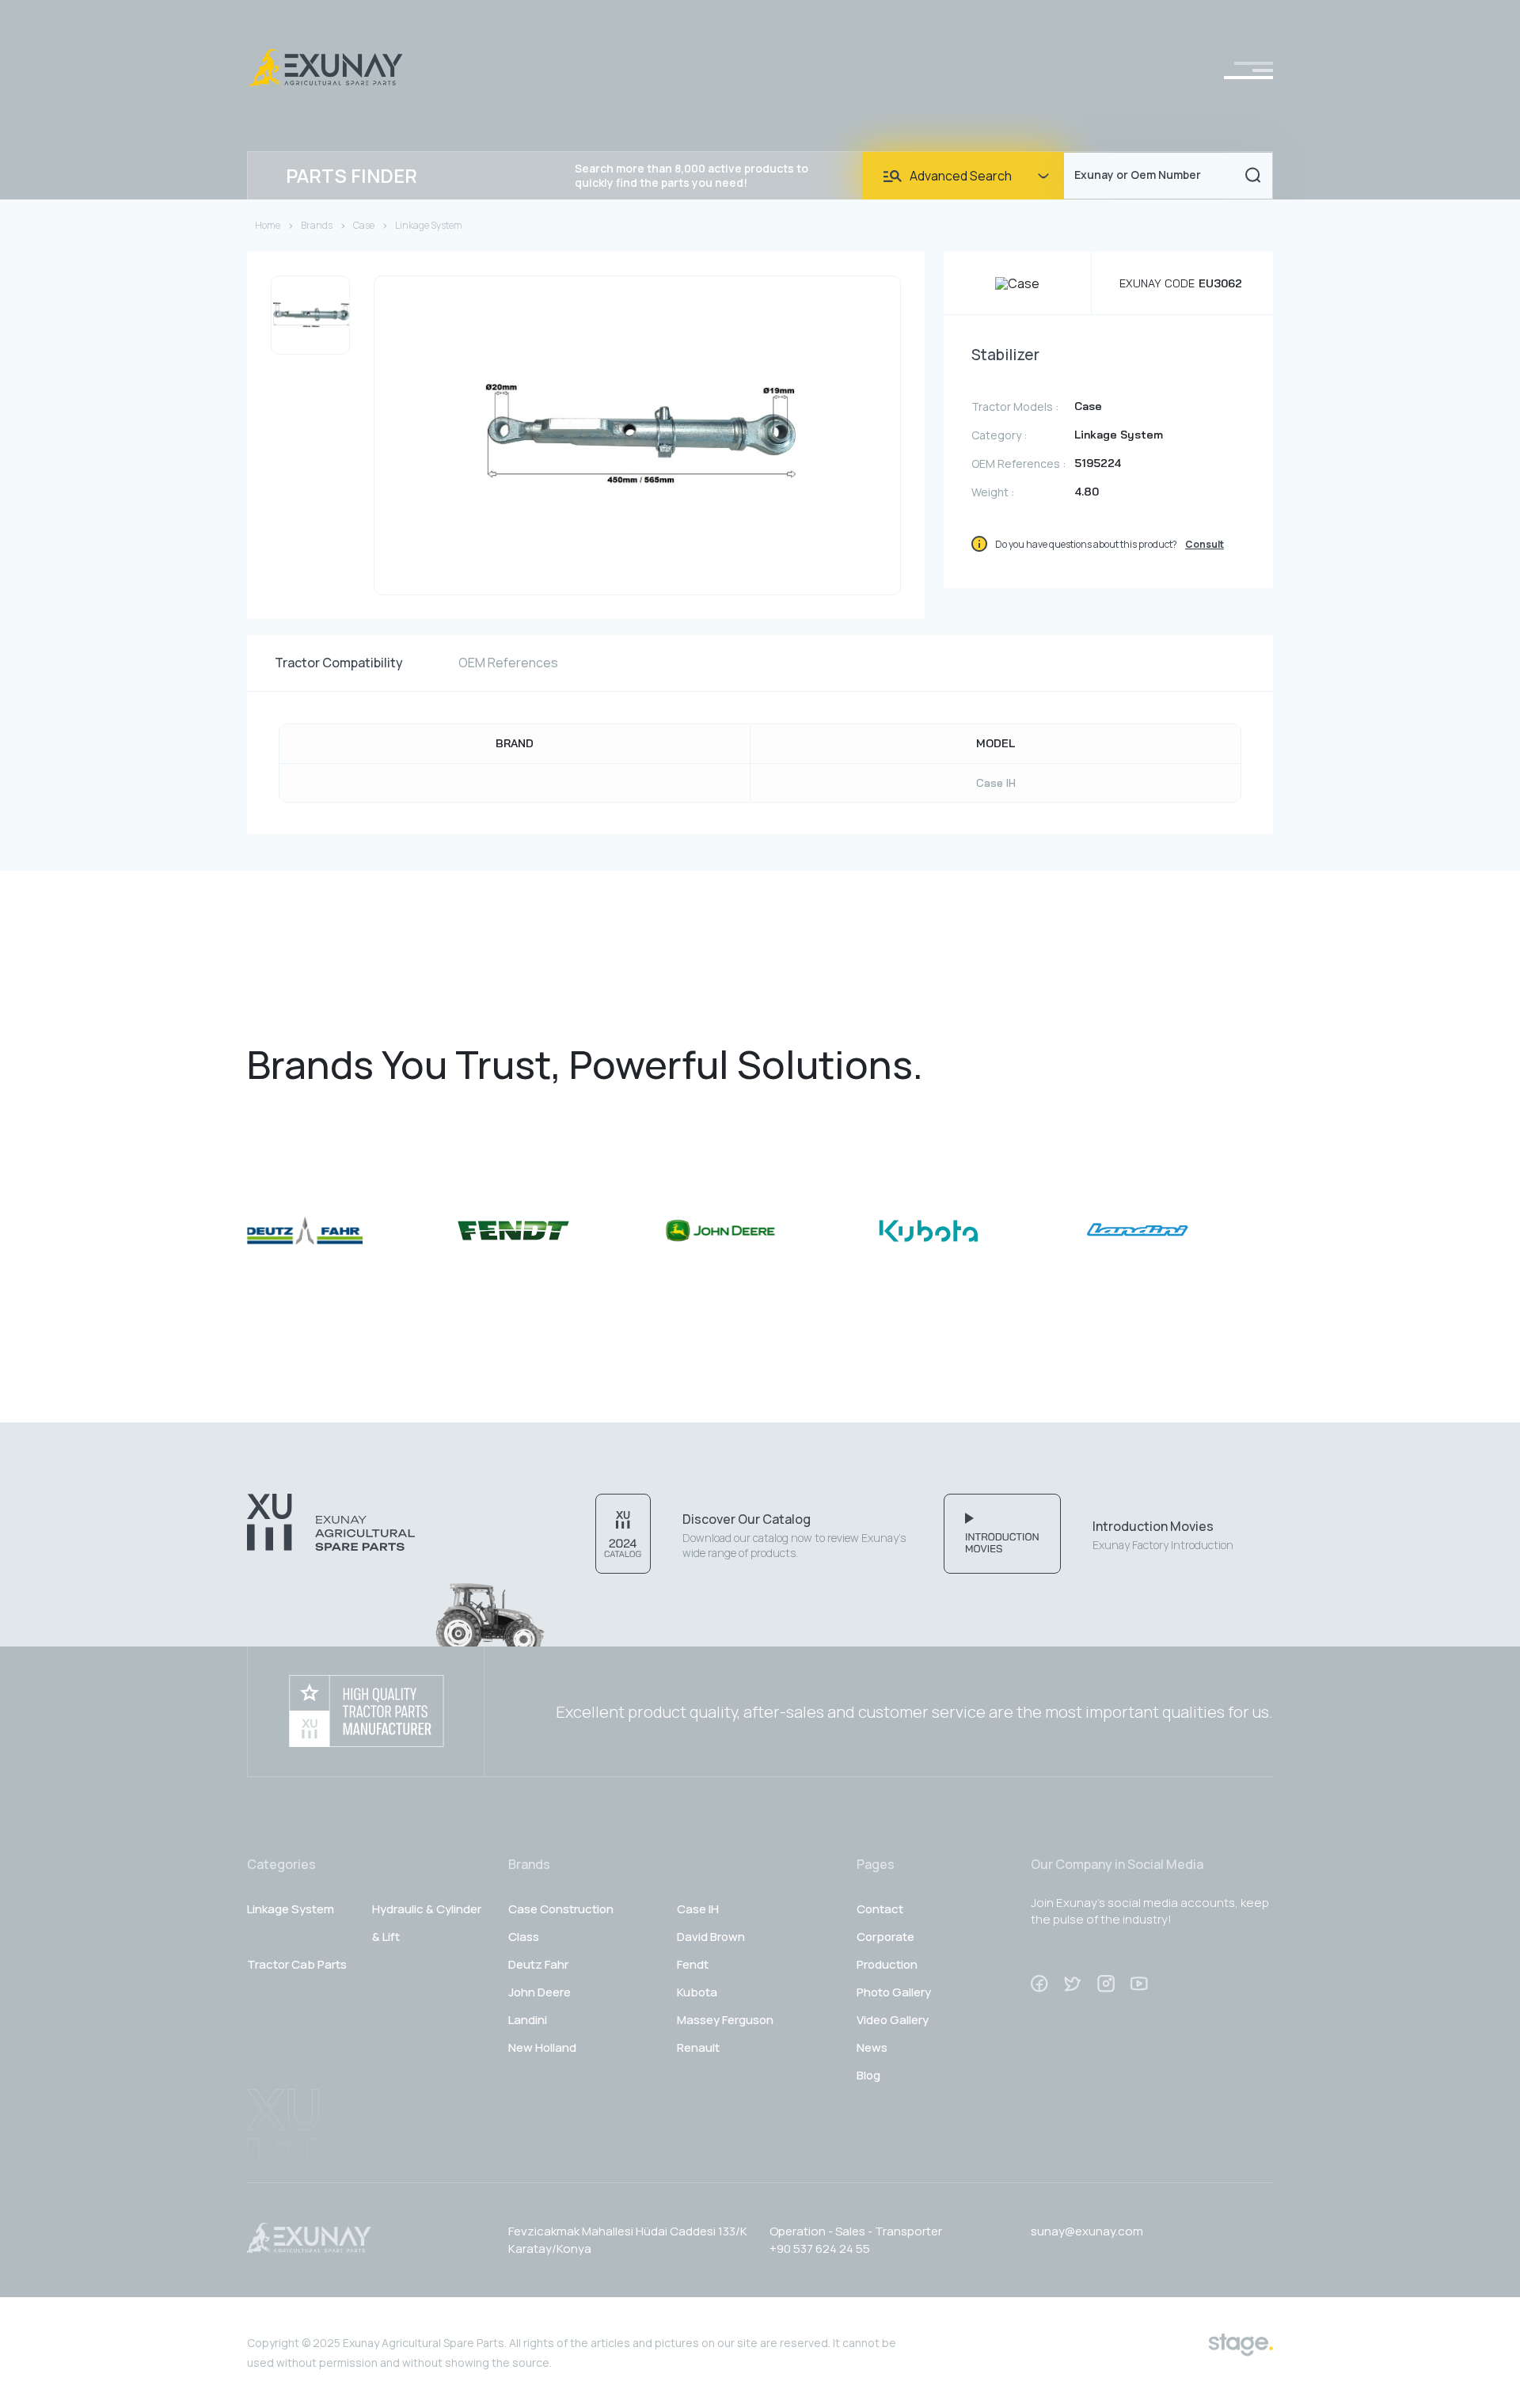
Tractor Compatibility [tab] (339, 663)
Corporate (885, 1937)
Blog (868, 2075)
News (872, 2047)
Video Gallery (893, 2020)
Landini (528, 2020)
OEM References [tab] (508, 663)
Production (887, 1964)
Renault (698, 2047)
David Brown (711, 1937)
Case (364, 225)
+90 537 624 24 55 (820, 2248)
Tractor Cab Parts (297, 1964)
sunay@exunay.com (1087, 2231)
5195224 (1098, 463)
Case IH (996, 783)
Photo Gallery (894, 1992)
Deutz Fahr (538, 1964)
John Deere (540, 1992)
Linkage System (429, 225)
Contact (880, 1909)
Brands (317, 225)
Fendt (693, 1964)
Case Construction (561, 1909)
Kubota (697, 1992)
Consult (1205, 544)
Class (524, 1937)
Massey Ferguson (725, 2020)
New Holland (542, 2047)
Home (268, 225)
